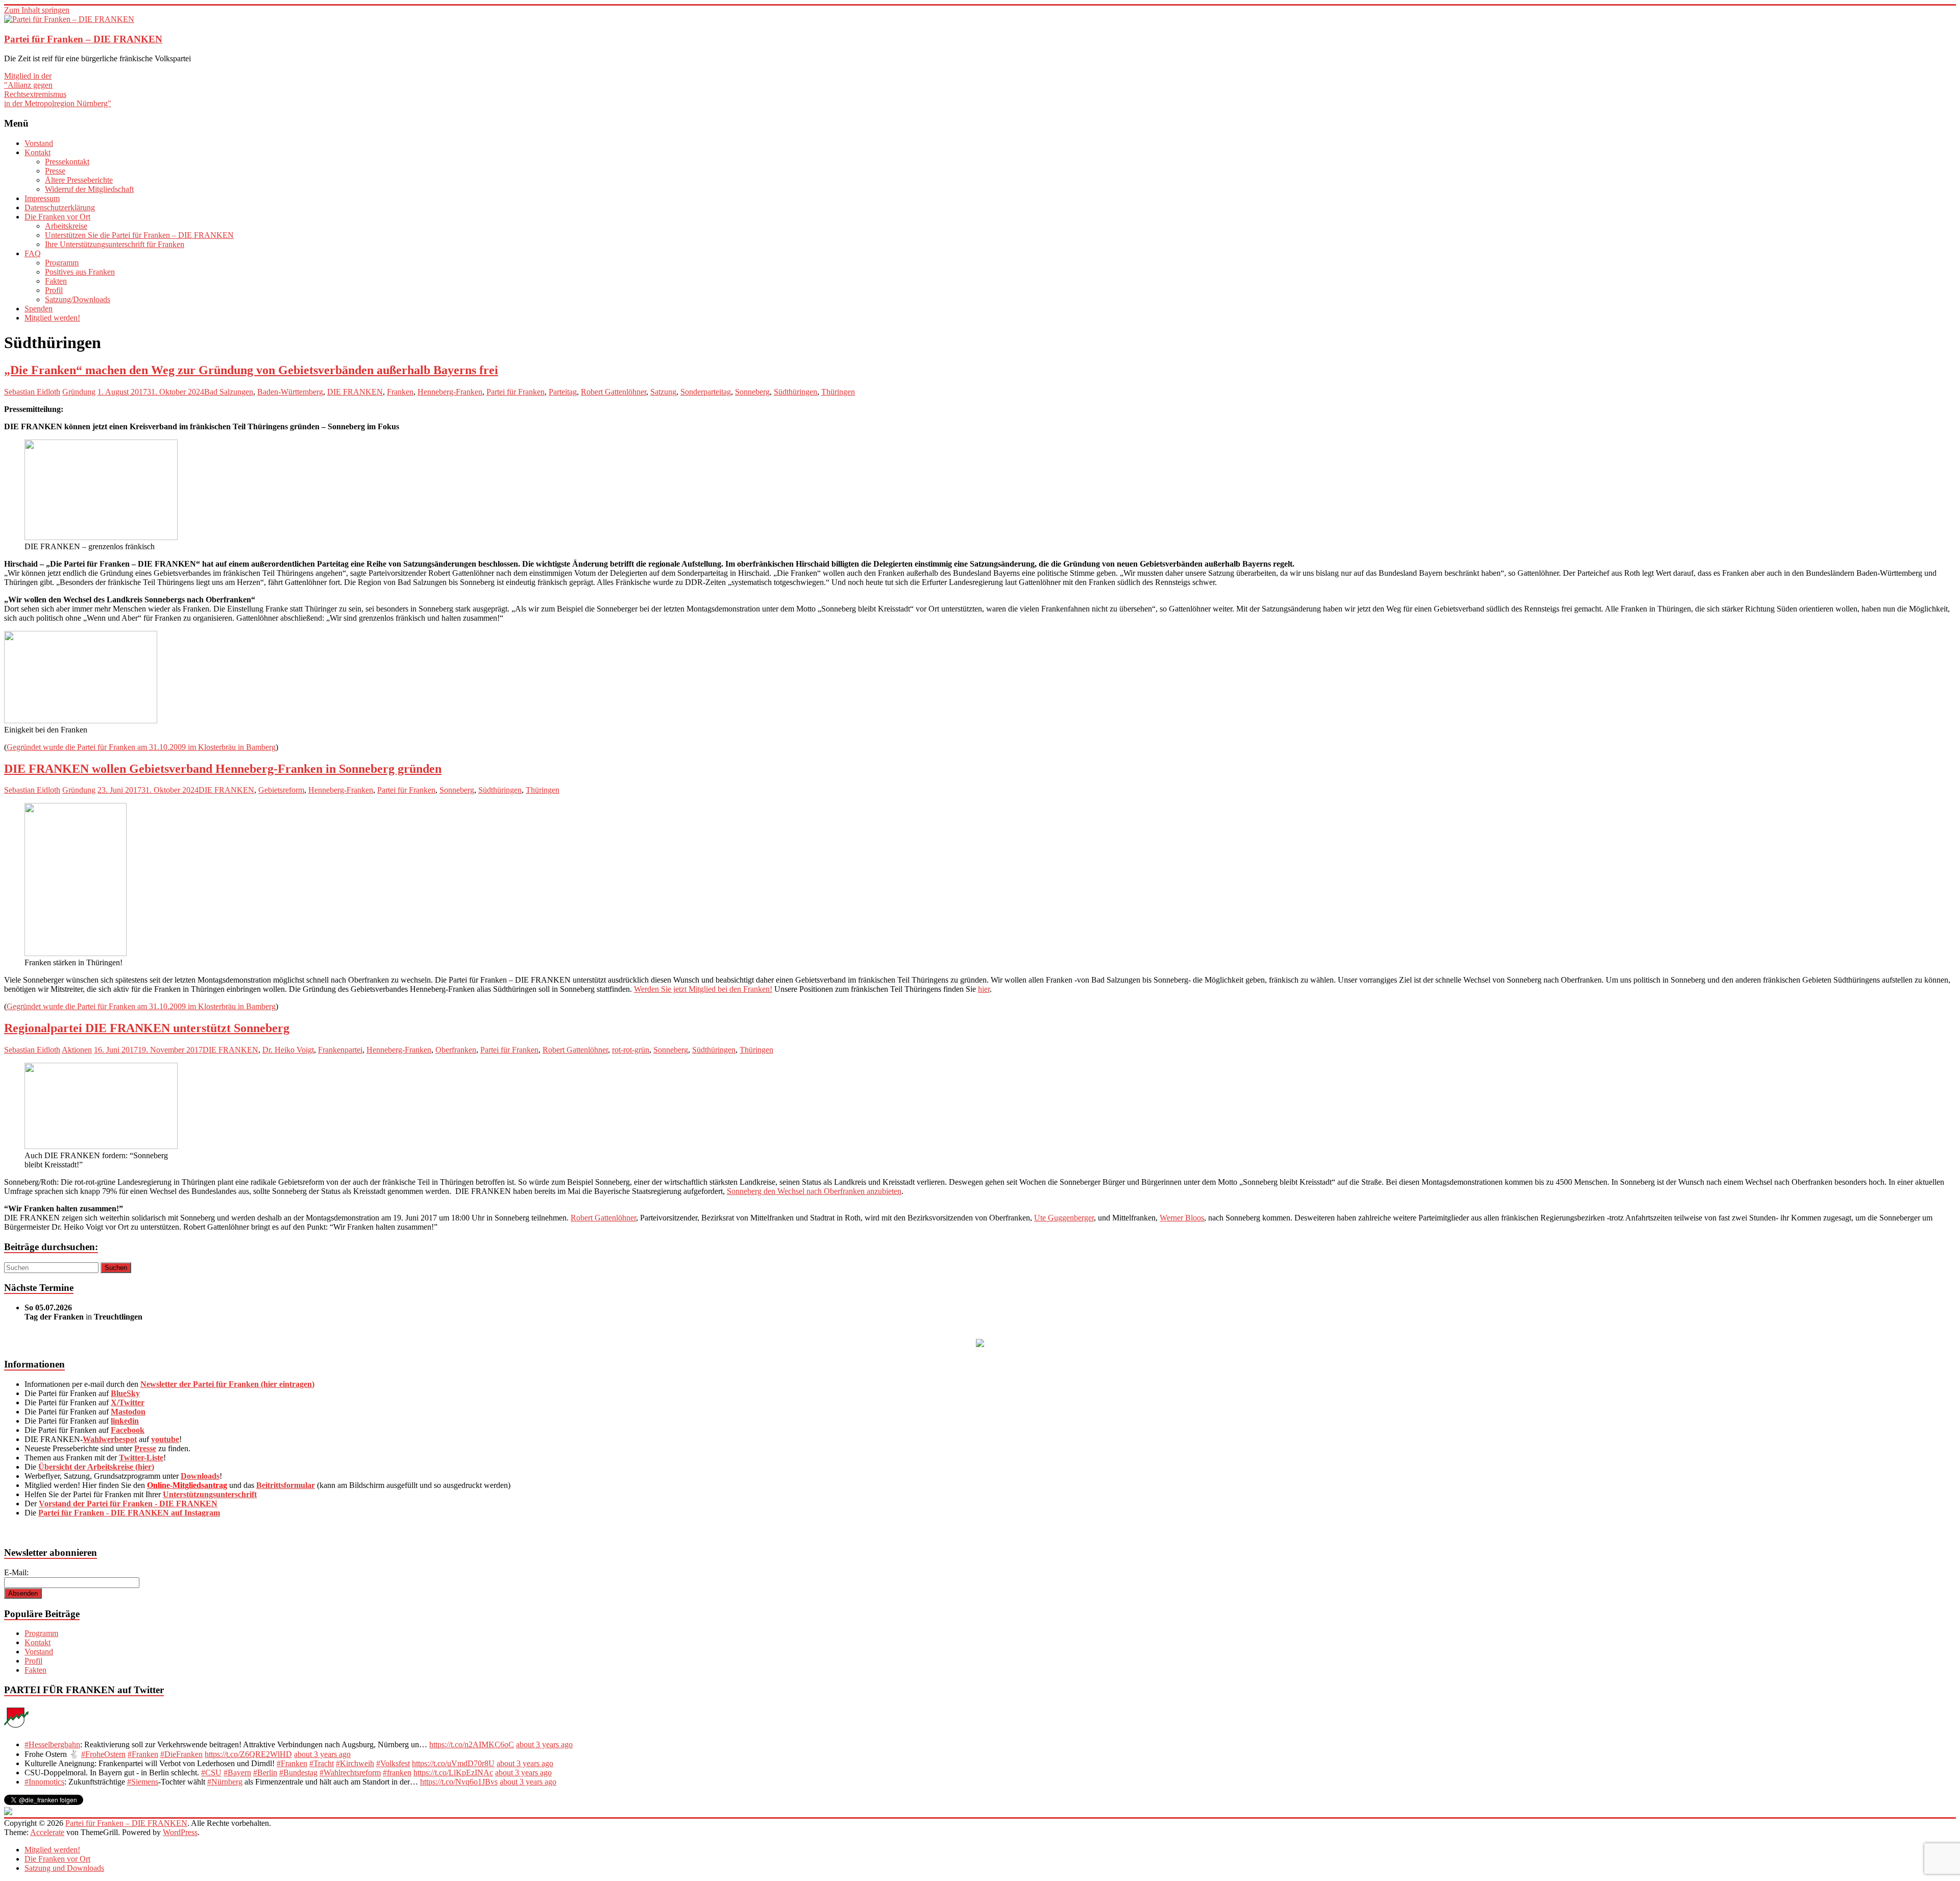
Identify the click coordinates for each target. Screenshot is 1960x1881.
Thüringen (838, 392)
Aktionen (77, 1050)
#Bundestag (298, 1773)
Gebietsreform (281, 790)
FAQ (33, 253)
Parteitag (563, 392)
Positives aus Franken (80, 272)
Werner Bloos (1182, 1218)
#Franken (143, 1754)
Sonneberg (752, 392)
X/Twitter (128, 1402)
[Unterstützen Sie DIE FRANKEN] (980, 1344)
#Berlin (265, 1773)
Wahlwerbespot (110, 1439)
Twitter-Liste (141, 1458)
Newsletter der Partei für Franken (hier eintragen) (227, 1384)
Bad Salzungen (229, 392)
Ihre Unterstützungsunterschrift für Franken (115, 244)
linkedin (125, 1421)
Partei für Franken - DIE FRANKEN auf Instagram (129, 1513)
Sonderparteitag (706, 392)
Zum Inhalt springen (37, 10)
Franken (400, 392)
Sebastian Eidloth (32, 392)
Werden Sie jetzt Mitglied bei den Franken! (703, 989)
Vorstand (39, 143)
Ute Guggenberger (1064, 1218)
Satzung (663, 392)
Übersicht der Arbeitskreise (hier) (96, 1467)
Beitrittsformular (286, 1485)
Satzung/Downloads (78, 299)
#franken (397, 1773)
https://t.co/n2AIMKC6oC (472, 1744)
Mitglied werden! (52, 318)
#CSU (211, 1773)
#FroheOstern (103, 1754)
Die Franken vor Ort (57, 217)
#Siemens (143, 1782)
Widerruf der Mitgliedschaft (89, 189)
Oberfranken (456, 1050)
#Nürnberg (225, 1782)
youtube (165, 1439)
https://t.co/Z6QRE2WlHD (248, 1754)
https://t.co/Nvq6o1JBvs (459, 1782)
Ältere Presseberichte (79, 180)
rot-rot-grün (631, 1050)
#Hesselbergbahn (52, 1744)
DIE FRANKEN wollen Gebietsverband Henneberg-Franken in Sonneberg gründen (223, 769)
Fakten (56, 281)
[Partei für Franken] (16, 1727)
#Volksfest (393, 1763)
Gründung (79, 392)
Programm (62, 263)
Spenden (39, 309)
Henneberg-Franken (450, 392)
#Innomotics (44, 1782)
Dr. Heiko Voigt (288, 1050)
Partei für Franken (516, 392)
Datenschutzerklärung (60, 207)
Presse (55, 171)
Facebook (128, 1430)
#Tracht (322, 1763)
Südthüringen (795, 392)
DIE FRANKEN (355, 392)
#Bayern (237, 1773)
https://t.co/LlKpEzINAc (453, 1773)
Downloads (200, 1476)
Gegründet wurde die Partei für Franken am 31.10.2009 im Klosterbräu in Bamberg (141, 747)
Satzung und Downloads (64, 1868)
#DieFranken (181, 1754)
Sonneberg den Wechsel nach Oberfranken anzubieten (814, 1191)
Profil (54, 290)
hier (984, 989)
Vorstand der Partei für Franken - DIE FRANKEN (128, 1504)
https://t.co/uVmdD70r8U (453, 1763)
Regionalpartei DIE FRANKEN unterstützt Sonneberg (147, 1028)
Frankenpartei (340, 1050)
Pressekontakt (67, 162)
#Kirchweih (355, 1763)
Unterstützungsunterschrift (210, 1494)
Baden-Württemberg (290, 392)
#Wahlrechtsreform (350, 1773)
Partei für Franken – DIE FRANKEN (83, 39)
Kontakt (38, 152)
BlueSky (125, 1393)
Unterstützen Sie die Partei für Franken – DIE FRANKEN (139, 235)
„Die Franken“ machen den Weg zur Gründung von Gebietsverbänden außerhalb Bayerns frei (251, 370)
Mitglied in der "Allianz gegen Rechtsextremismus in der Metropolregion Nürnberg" (58, 90)
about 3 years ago (544, 1744)
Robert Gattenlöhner (614, 392)
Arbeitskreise (66, 226)
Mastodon (128, 1412)
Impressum (42, 198)
